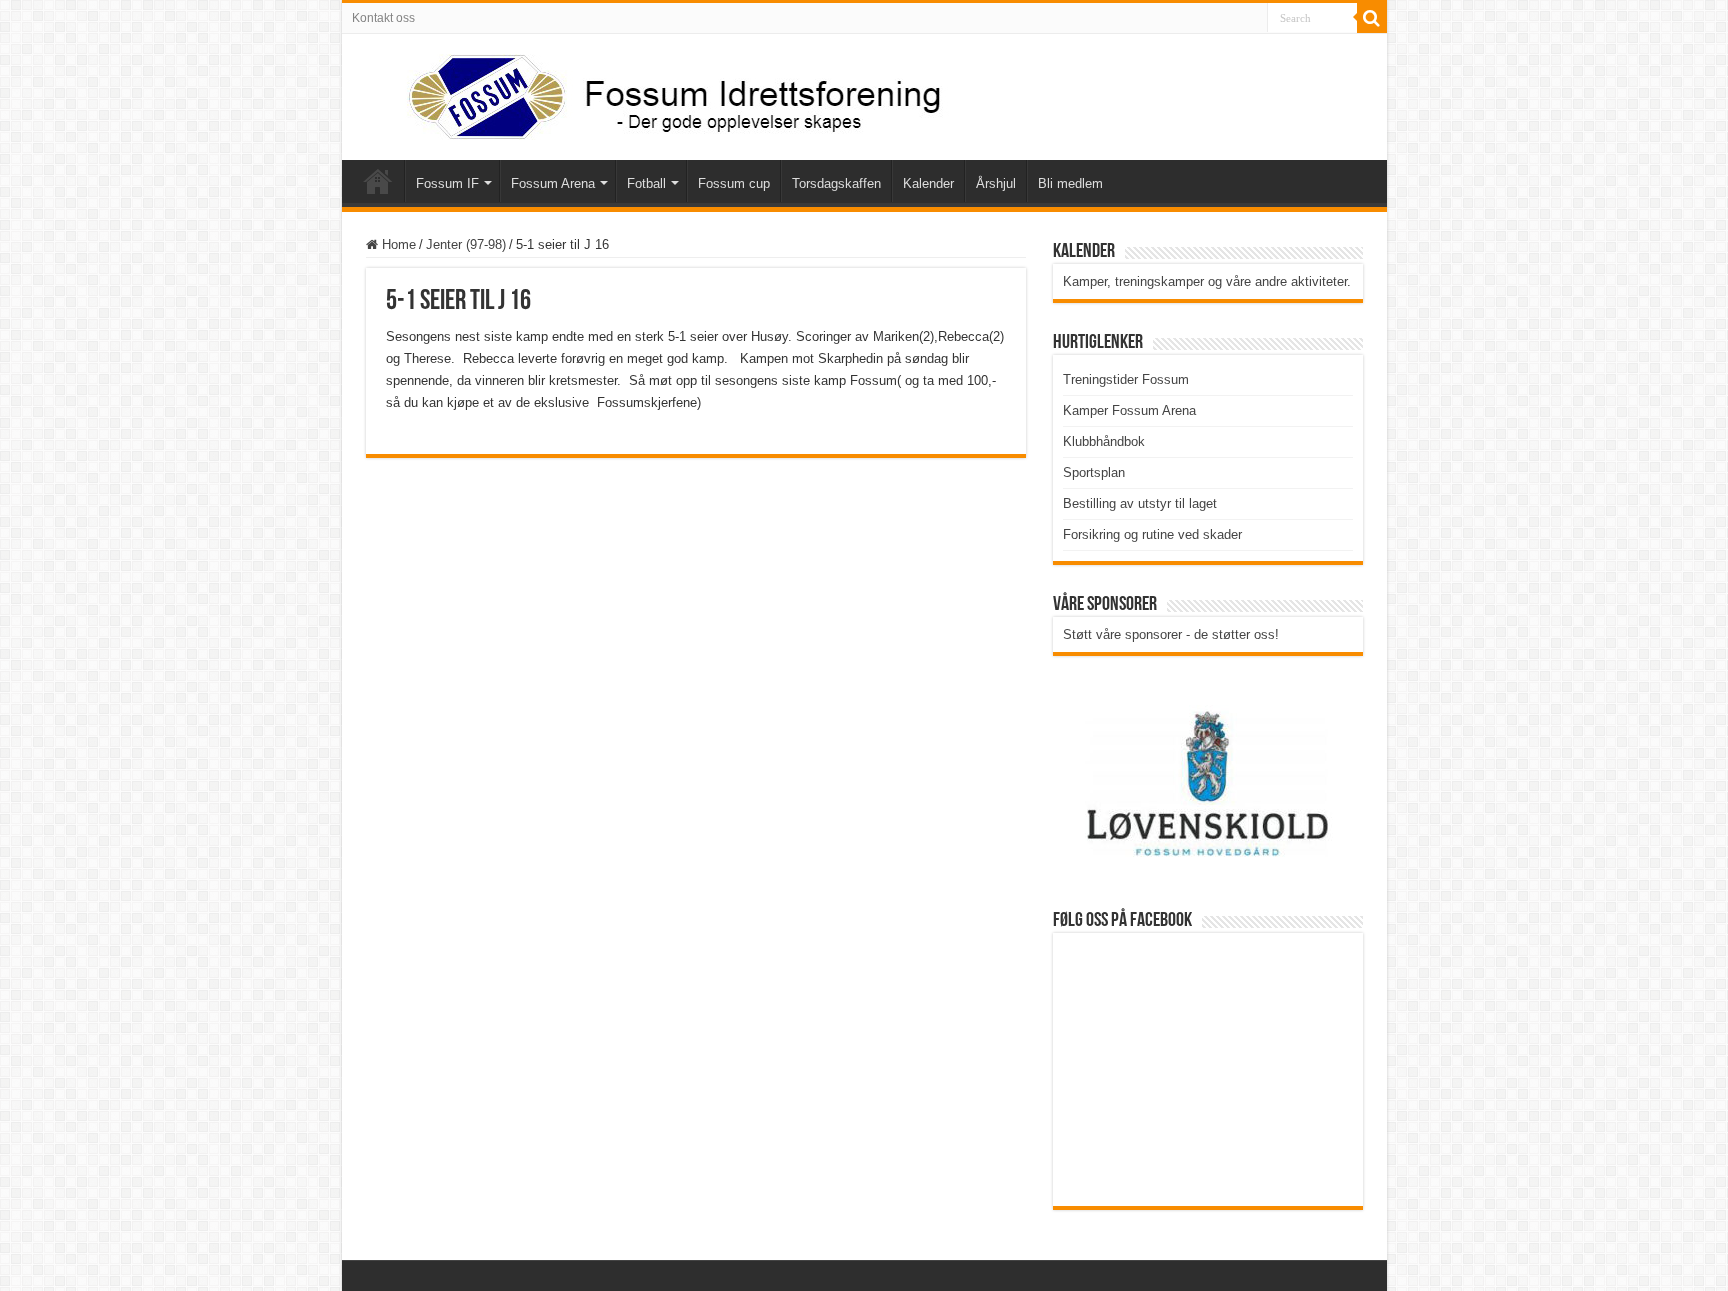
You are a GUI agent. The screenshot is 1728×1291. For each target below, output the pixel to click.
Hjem (378, 181)
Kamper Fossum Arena (1129, 410)
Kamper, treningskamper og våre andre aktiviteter (1205, 281)
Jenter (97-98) (466, 244)
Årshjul (996, 183)
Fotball (646, 183)
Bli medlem (1070, 183)
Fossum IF (447, 183)
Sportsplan (1094, 472)
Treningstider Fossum (1126, 379)
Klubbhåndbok (1104, 441)
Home (397, 244)
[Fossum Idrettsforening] (657, 93)
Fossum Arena (553, 183)
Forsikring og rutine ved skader (1152, 534)
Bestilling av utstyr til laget (1140, 503)
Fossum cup (734, 183)
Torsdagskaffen (836, 183)
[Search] (1372, 18)
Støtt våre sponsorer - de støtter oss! (1171, 634)
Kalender (928, 183)
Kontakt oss (383, 18)
